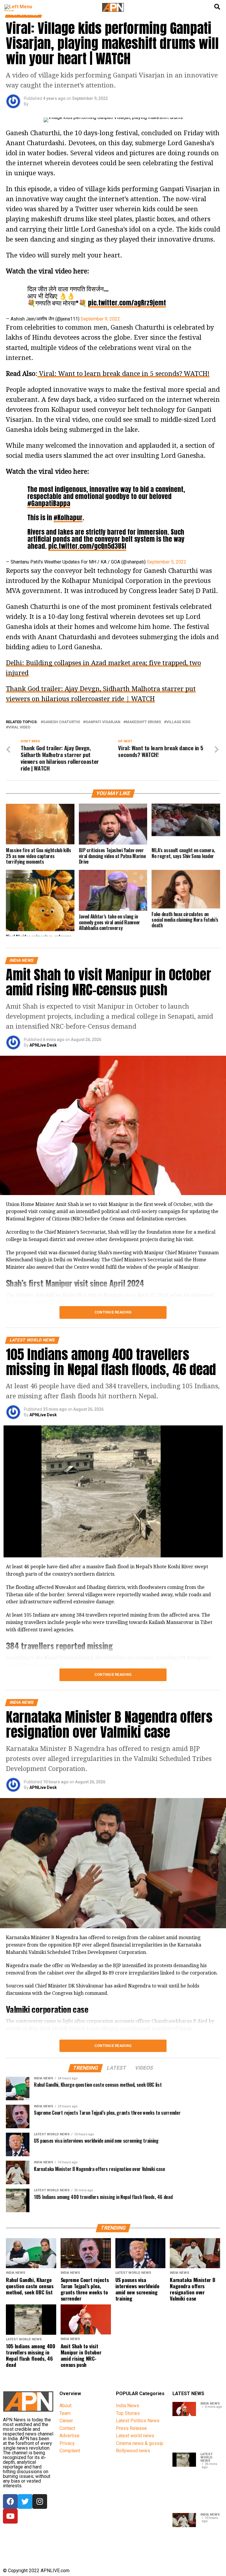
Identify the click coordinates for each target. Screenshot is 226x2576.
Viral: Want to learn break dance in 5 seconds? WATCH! (123, 374)
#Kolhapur (68, 517)
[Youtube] (10, 2516)
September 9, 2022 (100, 319)
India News (128, 2406)
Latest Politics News (138, 2421)
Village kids (178, 722)
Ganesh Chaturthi (62, 722)
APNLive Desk (43, 1045)
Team (65, 2413)
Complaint (70, 2451)
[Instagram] (40, 2501)
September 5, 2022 (167, 562)
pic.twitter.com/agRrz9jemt (127, 303)
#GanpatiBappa (49, 503)
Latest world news (135, 2436)
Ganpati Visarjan (103, 722)
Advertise (69, 2436)
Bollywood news (133, 2451)
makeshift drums (143, 722)
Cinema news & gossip (140, 2443)
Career (66, 2421)
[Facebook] (10, 2501)
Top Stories (128, 2413)
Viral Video (19, 727)
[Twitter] (25, 2501)
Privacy (67, 2443)
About (65, 2406)
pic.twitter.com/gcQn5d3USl (87, 546)
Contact (67, 2428)
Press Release (131, 2428)
